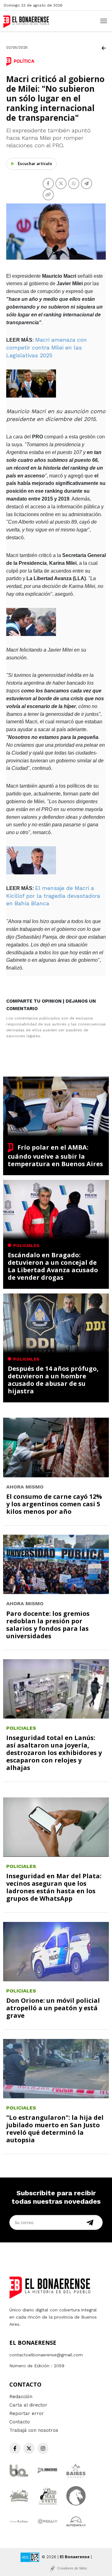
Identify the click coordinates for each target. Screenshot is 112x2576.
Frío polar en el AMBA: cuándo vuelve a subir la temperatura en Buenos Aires (55, 1156)
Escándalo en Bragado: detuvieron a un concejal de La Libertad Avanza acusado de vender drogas (53, 1266)
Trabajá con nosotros (34, 2430)
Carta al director (28, 2405)
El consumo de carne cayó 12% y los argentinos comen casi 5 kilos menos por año (54, 1504)
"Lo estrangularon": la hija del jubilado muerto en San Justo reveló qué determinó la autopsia (55, 2129)
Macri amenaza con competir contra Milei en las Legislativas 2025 (47, 347)
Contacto (20, 2422)
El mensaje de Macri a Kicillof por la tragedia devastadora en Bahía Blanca (53, 896)
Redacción (21, 2397)
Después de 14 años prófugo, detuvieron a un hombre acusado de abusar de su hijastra (53, 1380)
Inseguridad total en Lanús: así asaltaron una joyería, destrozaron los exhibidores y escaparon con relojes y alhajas (54, 1753)
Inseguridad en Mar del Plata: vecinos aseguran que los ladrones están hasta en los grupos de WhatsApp (54, 1887)
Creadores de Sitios (72, 2568)
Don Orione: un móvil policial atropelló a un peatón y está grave (53, 2008)
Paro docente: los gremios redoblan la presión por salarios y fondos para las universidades (48, 1625)
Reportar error (27, 2413)
